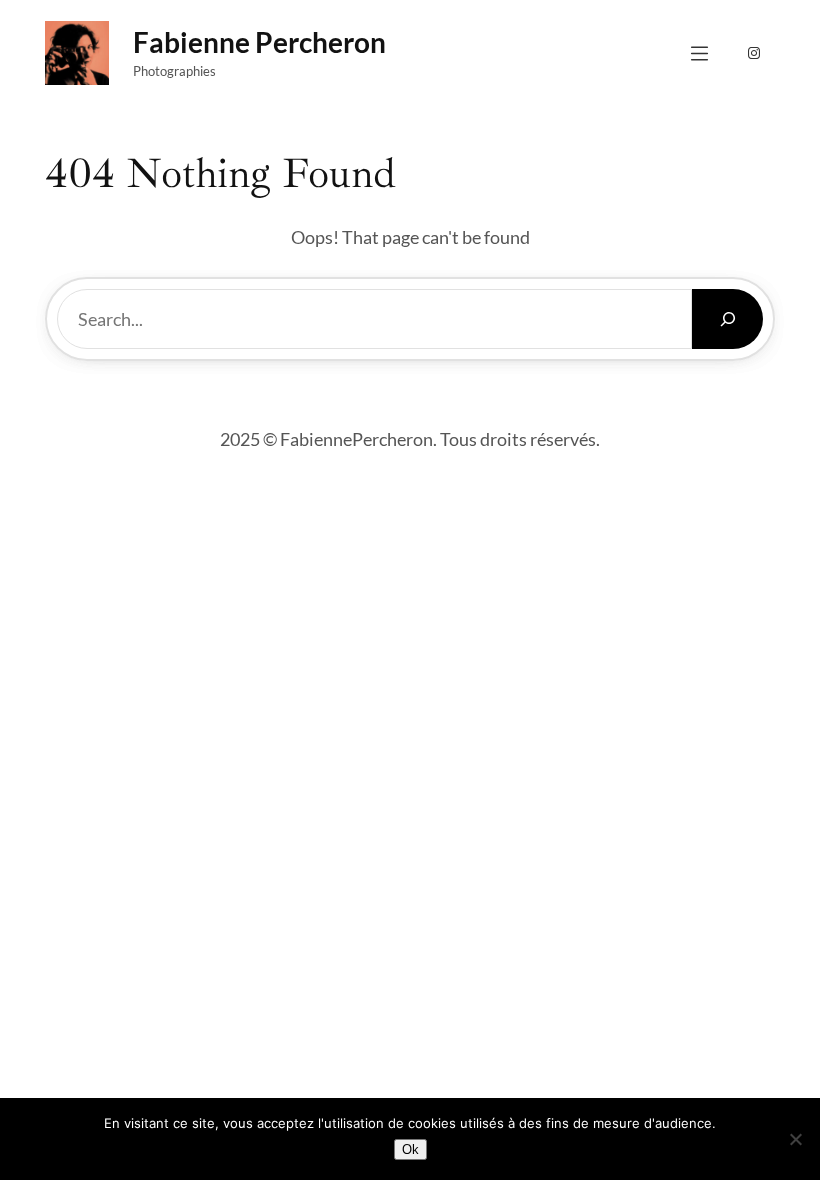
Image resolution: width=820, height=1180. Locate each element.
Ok (410, 1149)
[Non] (795, 1139)
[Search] (727, 319)
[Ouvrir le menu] (699, 53)
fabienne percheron (259, 42)
